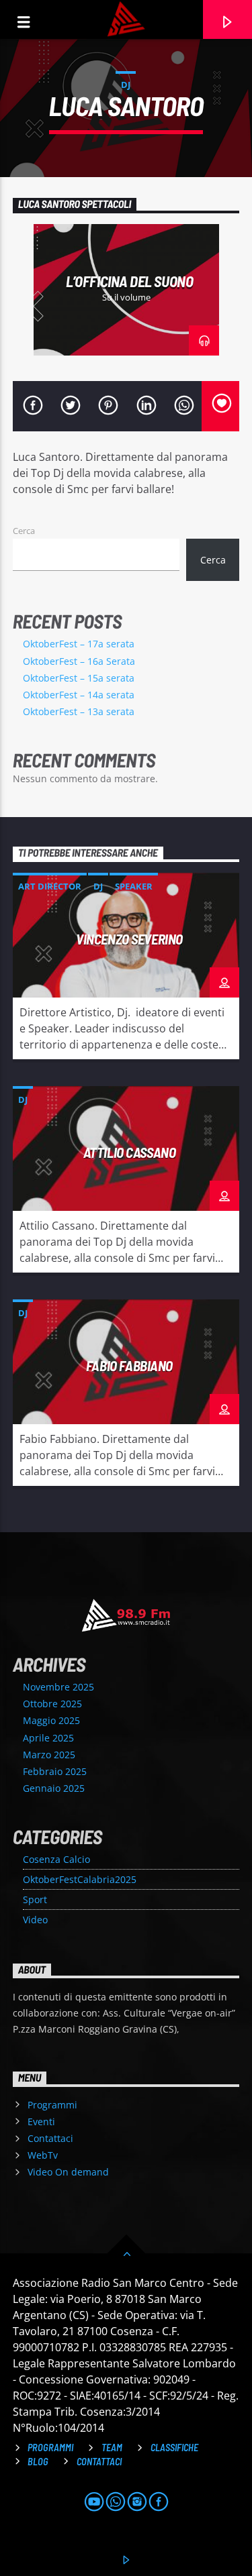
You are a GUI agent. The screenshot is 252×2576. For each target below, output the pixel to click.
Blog (38, 2462)
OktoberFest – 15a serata (79, 678)
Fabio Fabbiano (129, 1365)
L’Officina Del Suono (129, 281)
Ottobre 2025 (52, 1704)
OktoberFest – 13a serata (79, 711)
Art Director (50, 886)
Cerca (24, 531)
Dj (126, 85)
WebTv (43, 2155)
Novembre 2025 (58, 1687)
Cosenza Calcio (56, 1859)
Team (112, 2448)
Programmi (52, 2105)
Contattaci (50, 2138)
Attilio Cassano (130, 1152)
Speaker (134, 886)
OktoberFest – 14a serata (79, 695)
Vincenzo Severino (129, 939)
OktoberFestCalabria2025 (80, 1879)
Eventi (41, 2122)
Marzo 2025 (49, 1755)
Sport (35, 1899)
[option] (126, 290)
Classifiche (174, 2448)
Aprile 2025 (48, 1738)
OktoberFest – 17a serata (79, 644)
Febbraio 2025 (55, 1771)
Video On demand (68, 2172)
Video (35, 1920)
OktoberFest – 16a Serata (79, 661)
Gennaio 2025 (54, 1788)
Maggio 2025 (51, 1720)
